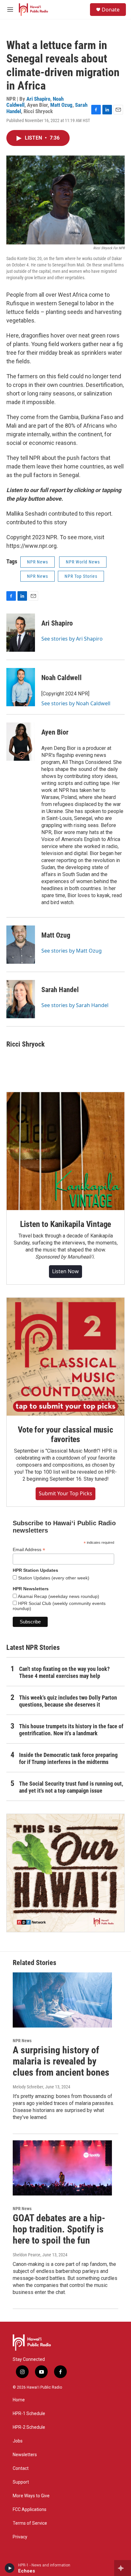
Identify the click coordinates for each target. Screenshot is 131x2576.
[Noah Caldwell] (21, 687)
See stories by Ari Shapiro (72, 639)
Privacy (20, 2537)
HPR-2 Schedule (29, 2427)
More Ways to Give (31, 2496)
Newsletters (25, 2455)
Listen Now (65, 1271)
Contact (21, 2468)
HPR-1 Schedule (29, 2414)
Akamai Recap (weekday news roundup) (58, 1596)
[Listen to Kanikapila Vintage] (65, 1151)
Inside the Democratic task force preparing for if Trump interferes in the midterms (68, 1758)
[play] (10, 2568)
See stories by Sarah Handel (75, 1005)
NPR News (38, 562)
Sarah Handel (60, 990)
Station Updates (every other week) (53, 1578)
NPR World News (83, 562)
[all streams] (123, 2568)
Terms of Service (30, 2523)
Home (19, 2400)
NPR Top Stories (81, 576)
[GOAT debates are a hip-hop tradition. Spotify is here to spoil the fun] (62, 2168)
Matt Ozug (61, 105)
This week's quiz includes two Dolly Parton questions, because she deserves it (68, 1701)
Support (21, 2482)
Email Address (29, 1550)
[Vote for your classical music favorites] (65, 1357)
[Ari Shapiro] (21, 633)
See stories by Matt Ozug (72, 951)
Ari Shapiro (38, 99)
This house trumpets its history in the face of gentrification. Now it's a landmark (71, 1730)
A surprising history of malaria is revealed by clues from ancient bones (61, 2061)
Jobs (18, 2441)
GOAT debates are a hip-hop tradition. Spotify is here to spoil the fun (59, 2229)
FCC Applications (30, 2510)
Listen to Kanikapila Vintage (65, 1224)
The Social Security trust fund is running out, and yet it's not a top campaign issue (71, 1787)
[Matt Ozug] (21, 945)
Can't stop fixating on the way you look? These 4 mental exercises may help (64, 1672)
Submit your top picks (65, 1493)
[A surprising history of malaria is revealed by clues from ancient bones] (62, 2000)
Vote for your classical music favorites (65, 1434)
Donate (111, 10)
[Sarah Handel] (21, 999)
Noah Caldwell (62, 678)
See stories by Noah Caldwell (76, 703)
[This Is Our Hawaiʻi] (65, 1873)
